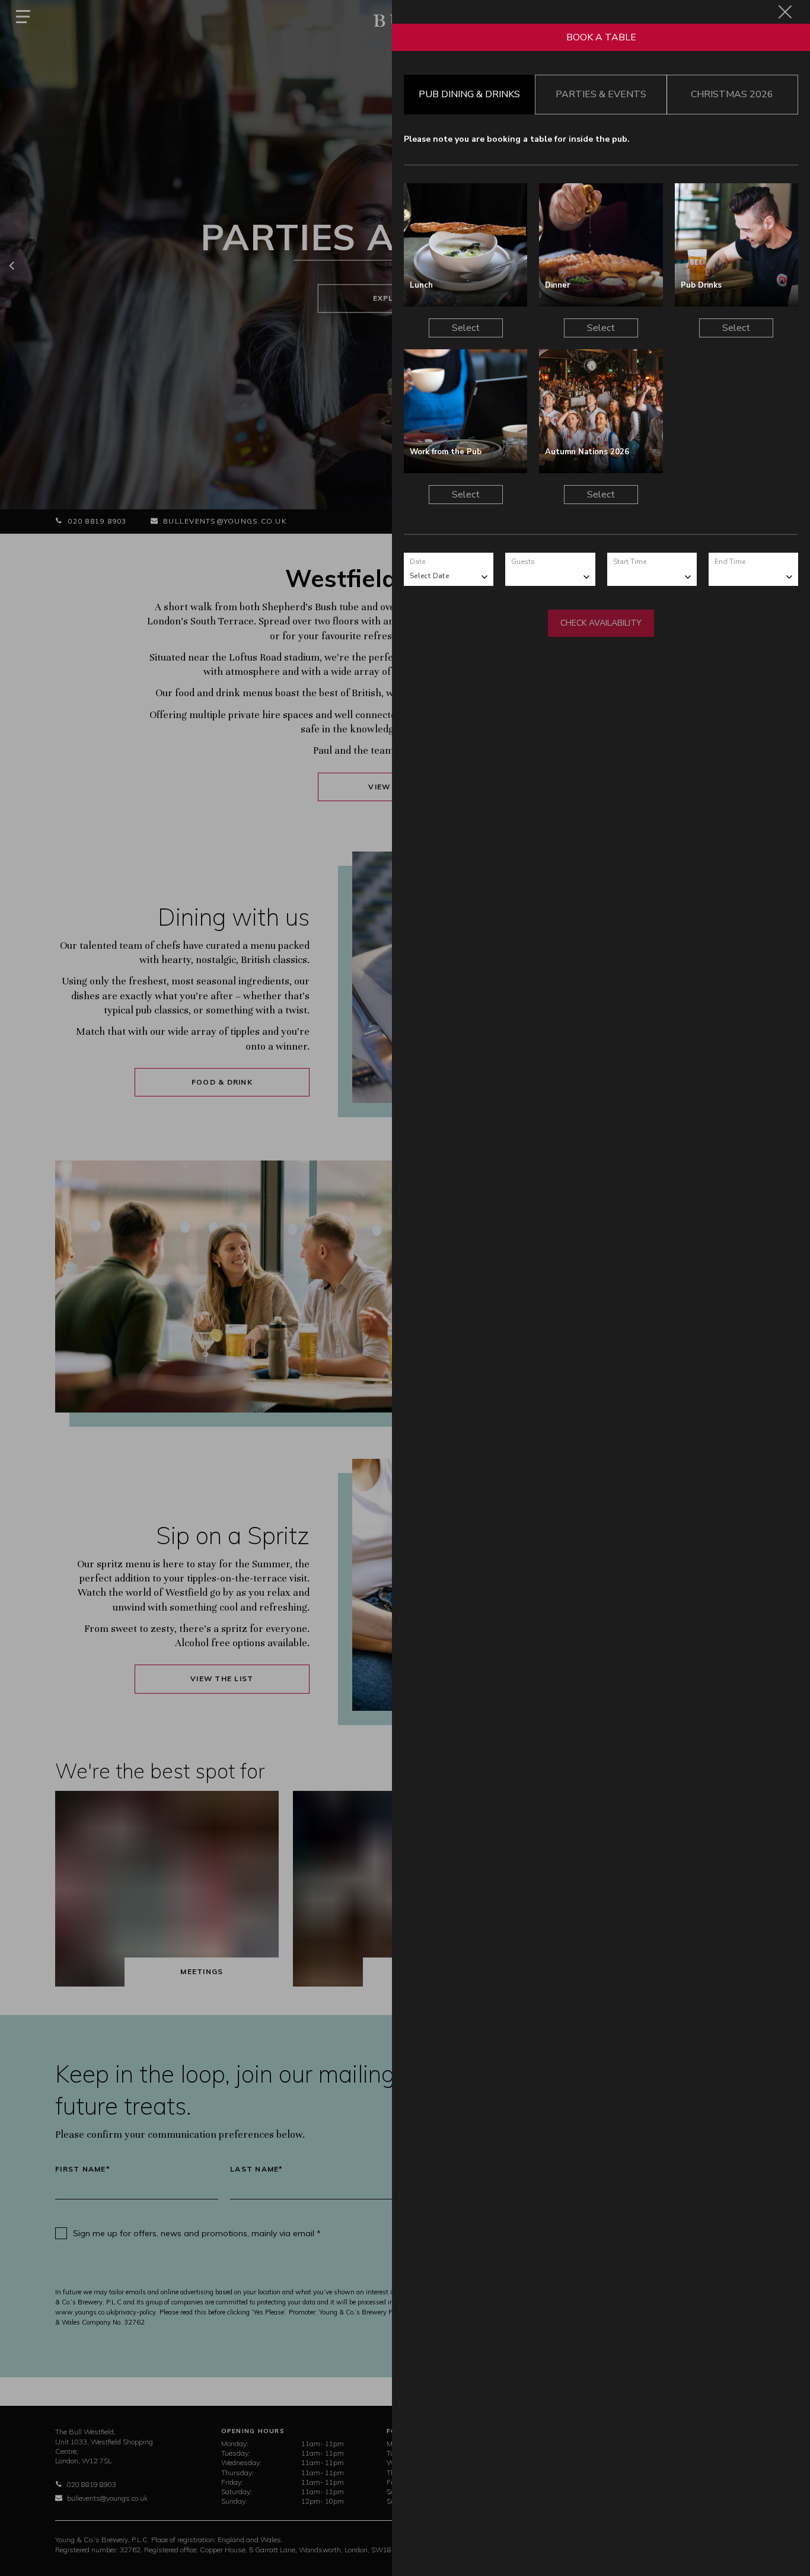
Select (466, 328)
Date (417, 562)
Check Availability (601, 623)
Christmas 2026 (732, 94)
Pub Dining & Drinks (469, 94)
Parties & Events (601, 94)
